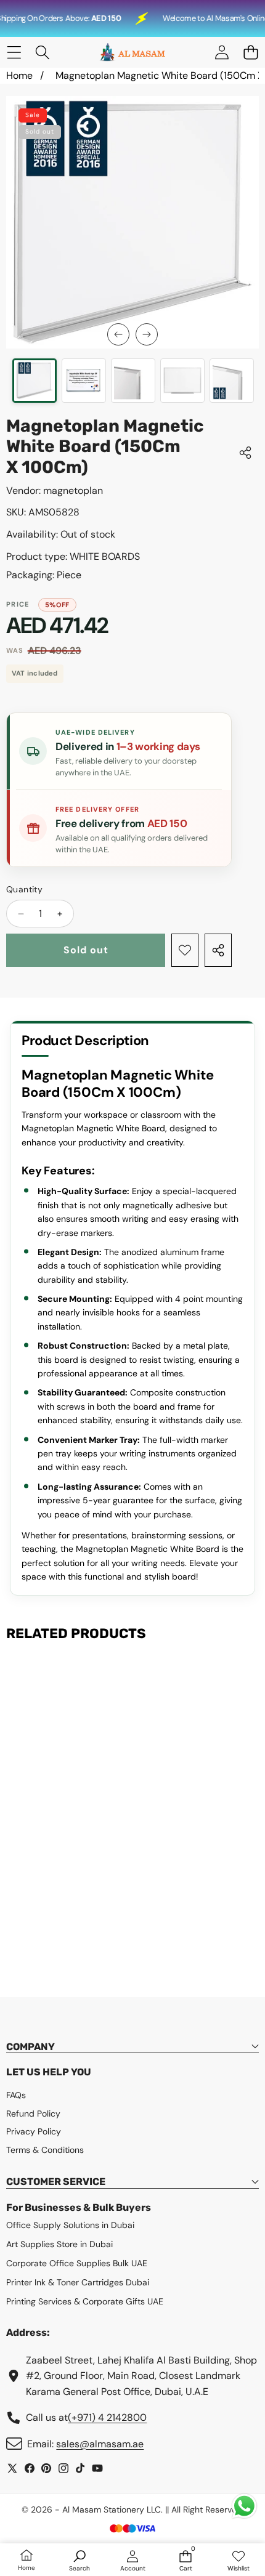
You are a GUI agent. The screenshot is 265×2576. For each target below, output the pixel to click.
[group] (35, 381)
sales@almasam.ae (100, 2444)
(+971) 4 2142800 (107, 2417)
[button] (251, 53)
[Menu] (14, 53)
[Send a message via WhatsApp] (244, 2506)
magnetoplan (73, 491)
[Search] (43, 53)
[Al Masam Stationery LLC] (132, 52)
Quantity (24, 889)
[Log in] (222, 53)
